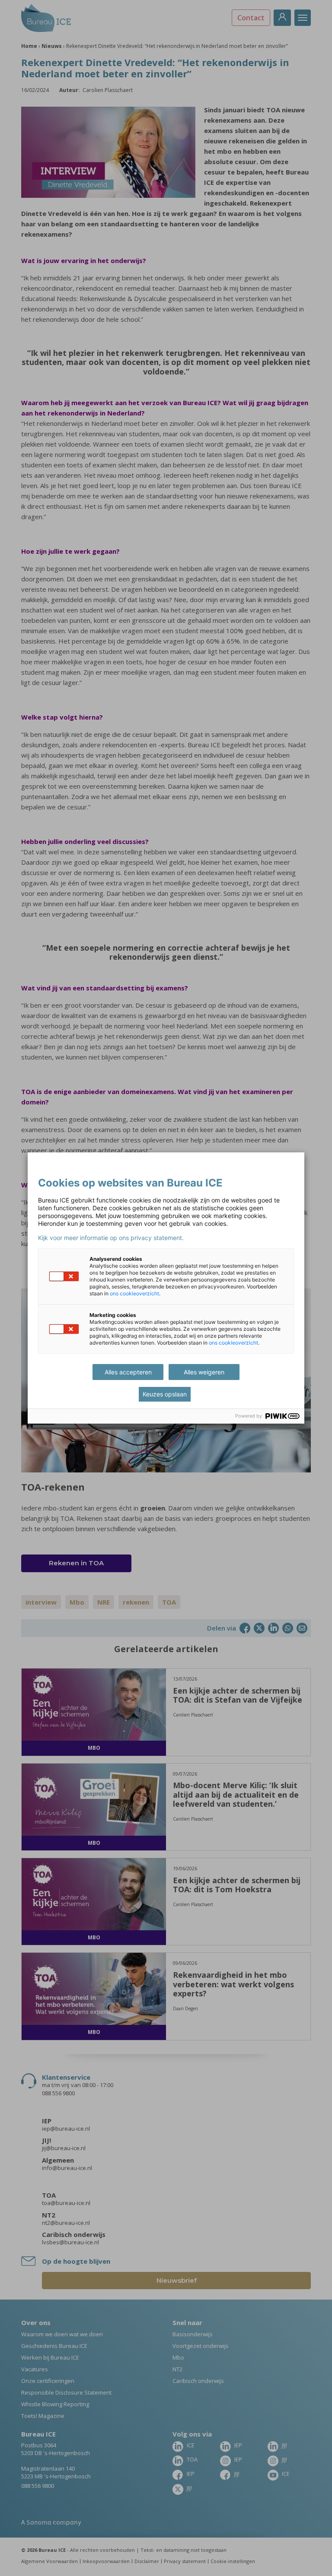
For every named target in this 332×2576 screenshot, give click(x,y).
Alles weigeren (204, 1372)
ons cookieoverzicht (134, 1293)
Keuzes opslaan (165, 1394)
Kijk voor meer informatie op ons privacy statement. (111, 1238)
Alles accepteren (128, 1372)
